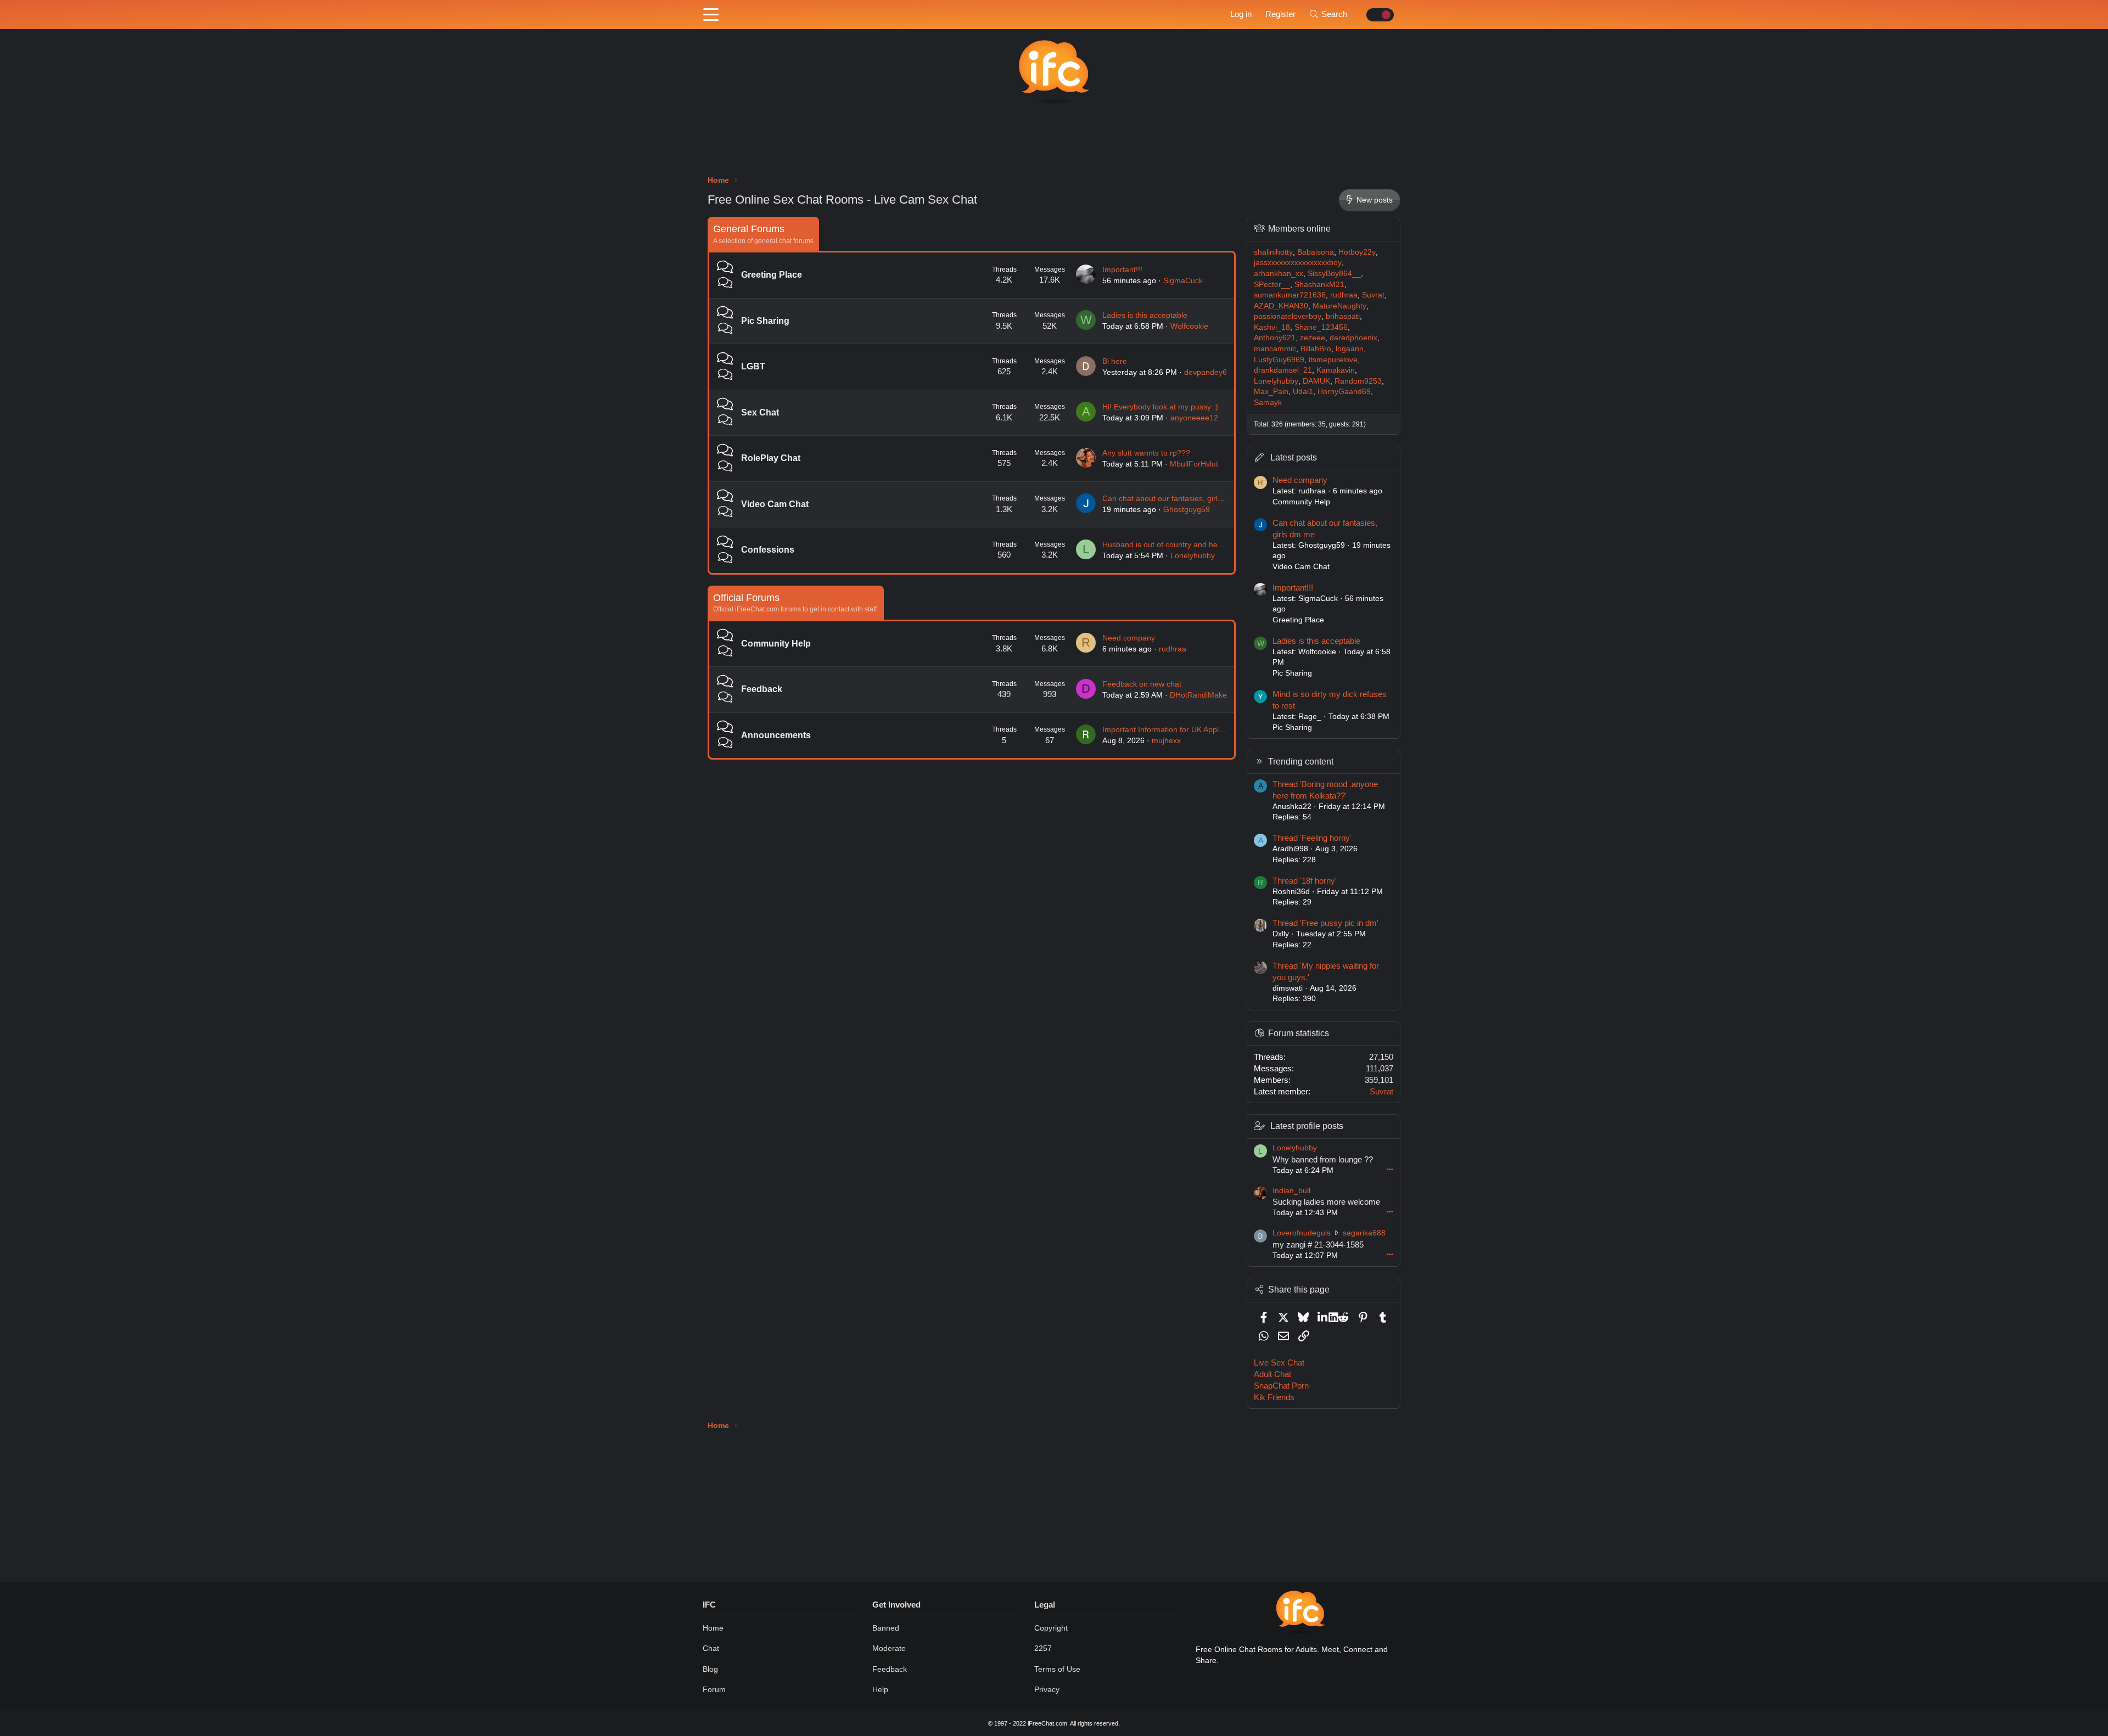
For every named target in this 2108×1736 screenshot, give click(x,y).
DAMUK (1316, 381)
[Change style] (1377, 15)
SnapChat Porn (1281, 1386)
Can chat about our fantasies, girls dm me (1175, 498)
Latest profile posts (1307, 1126)
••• (1390, 1169)
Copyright (1051, 1628)
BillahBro (1316, 349)
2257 (1043, 1648)
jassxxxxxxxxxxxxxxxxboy (1298, 262)
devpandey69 (1208, 372)
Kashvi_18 (1272, 327)
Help (880, 1689)
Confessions (768, 550)
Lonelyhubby (1193, 555)
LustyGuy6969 (1279, 359)
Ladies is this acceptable (1145, 315)
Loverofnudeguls (1302, 1233)
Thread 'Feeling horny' (1312, 838)
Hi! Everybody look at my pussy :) (1160, 407)
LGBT (753, 366)
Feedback (762, 689)
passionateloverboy (1288, 316)
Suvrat (1373, 295)
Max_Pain (1271, 391)
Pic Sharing (765, 321)
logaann (1350, 349)
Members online (1299, 229)
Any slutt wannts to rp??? (1146, 453)
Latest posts (1294, 457)
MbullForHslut (1194, 464)
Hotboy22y (1357, 252)
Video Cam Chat (775, 504)
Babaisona (1316, 252)
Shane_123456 (1321, 327)
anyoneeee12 (1194, 418)
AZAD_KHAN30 (1281, 306)
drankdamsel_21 (1283, 370)
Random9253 (1358, 381)
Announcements (776, 735)
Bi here (1115, 361)
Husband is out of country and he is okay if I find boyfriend (1203, 544)
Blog (710, 1669)
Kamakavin (1336, 370)
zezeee (1313, 338)
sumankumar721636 (1290, 295)
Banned (886, 1628)
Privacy (1047, 1689)
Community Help (776, 644)
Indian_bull (1291, 1190)
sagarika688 (1364, 1233)
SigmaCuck (1183, 280)
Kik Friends (1274, 1397)
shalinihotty (1273, 252)
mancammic (1275, 349)
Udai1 (1303, 391)
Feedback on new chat (1142, 684)
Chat (711, 1648)
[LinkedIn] (1323, 1317)
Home (713, 1628)
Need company (1129, 638)
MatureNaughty (1339, 306)
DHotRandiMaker (1200, 695)
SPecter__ (1272, 284)
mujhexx (1166, 740)
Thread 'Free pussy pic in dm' (1325, 923)
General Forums (749, 229)
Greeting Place (772, 275)
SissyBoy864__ (1334, 273)
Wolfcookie (1189, 326)
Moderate (889, 1648)
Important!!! (1122, 269)
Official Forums (746, 598)
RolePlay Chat (771, 458)
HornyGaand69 (1344, 391)
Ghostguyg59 (1187, 509)
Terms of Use (1057, 1669)
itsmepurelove (1333, 359)
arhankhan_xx (1279, 273)
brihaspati (1343, 316)
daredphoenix (1353, 338)
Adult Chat (1272, 1374)
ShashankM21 (1319, 284)
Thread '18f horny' (1305, 881)
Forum (714, 1689)
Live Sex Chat (1279, 1363)
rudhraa (1173, 649)
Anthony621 (1275, 338)
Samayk (1268, 402)
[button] (711, 15)
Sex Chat (760, 412)
